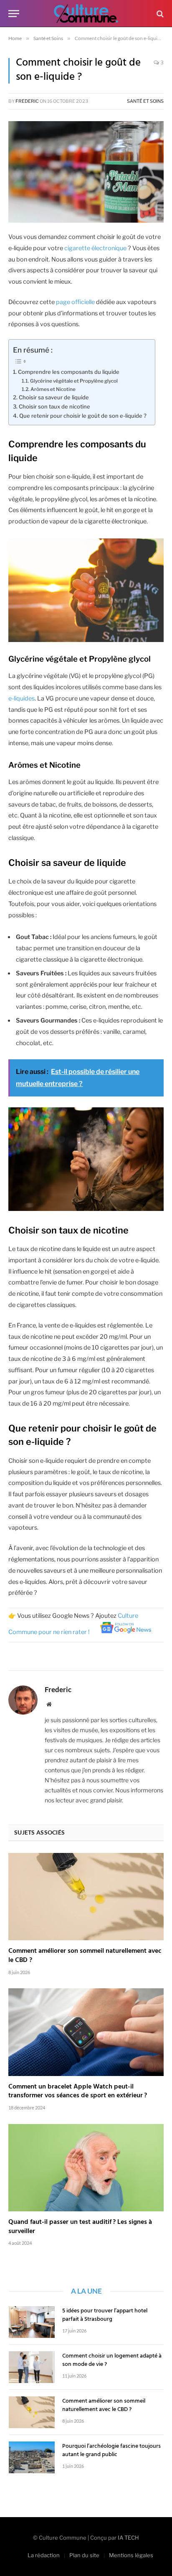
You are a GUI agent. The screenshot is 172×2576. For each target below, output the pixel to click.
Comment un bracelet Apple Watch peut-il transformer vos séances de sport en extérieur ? (78, 2091)
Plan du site (84, 2555)
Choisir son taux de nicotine (54, 406)
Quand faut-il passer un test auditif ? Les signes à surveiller (80, 2227)
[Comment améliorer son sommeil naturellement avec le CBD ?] (86, 1897)
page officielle (75, 302)
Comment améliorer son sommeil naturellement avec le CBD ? (85, 1956)
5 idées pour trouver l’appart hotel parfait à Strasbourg (105, 2315)
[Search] (159, 14)
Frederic (27, 101)
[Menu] (14, 14)
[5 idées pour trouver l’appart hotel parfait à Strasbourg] (32, 2322)
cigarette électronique (95, 248)
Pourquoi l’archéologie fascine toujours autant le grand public (111, 2450)
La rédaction (44, 2555)
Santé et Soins (145, 101)
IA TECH (128, 2538)
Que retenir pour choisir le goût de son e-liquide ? (83, 416)
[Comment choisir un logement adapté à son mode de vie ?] (32, 2367)
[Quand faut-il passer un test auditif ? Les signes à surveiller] (86, 2168)
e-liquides (21, 698)
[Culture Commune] (86, 14)
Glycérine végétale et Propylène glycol (74, 381)
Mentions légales (131, 2555)
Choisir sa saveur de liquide (54, 397)
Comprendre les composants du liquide (69, 372)
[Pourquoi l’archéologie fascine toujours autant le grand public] (32, 2457)
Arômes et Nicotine (53, 389)
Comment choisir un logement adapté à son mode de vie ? (112, 2360)
